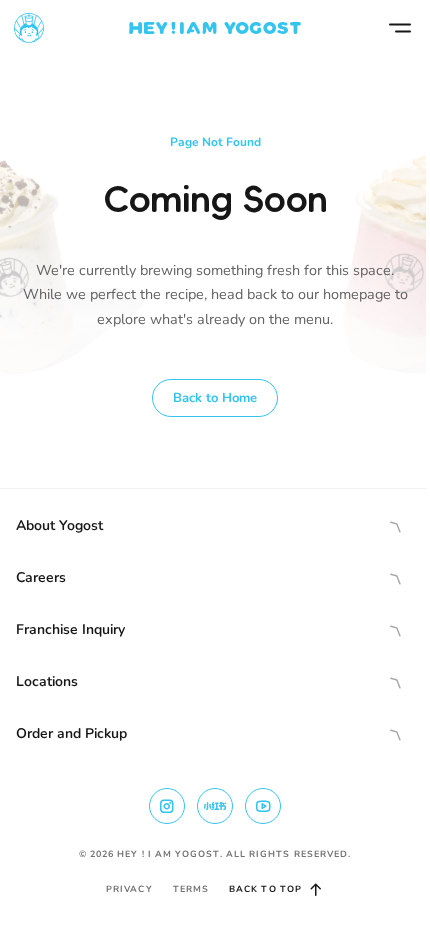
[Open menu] (400, 28)
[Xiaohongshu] (215, 806)
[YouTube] (263, 806)
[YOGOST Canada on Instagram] (167, 806)
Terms (191, 889)
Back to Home (215, 398)
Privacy (129, 889)
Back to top (265, 889)
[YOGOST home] (215, 28)
